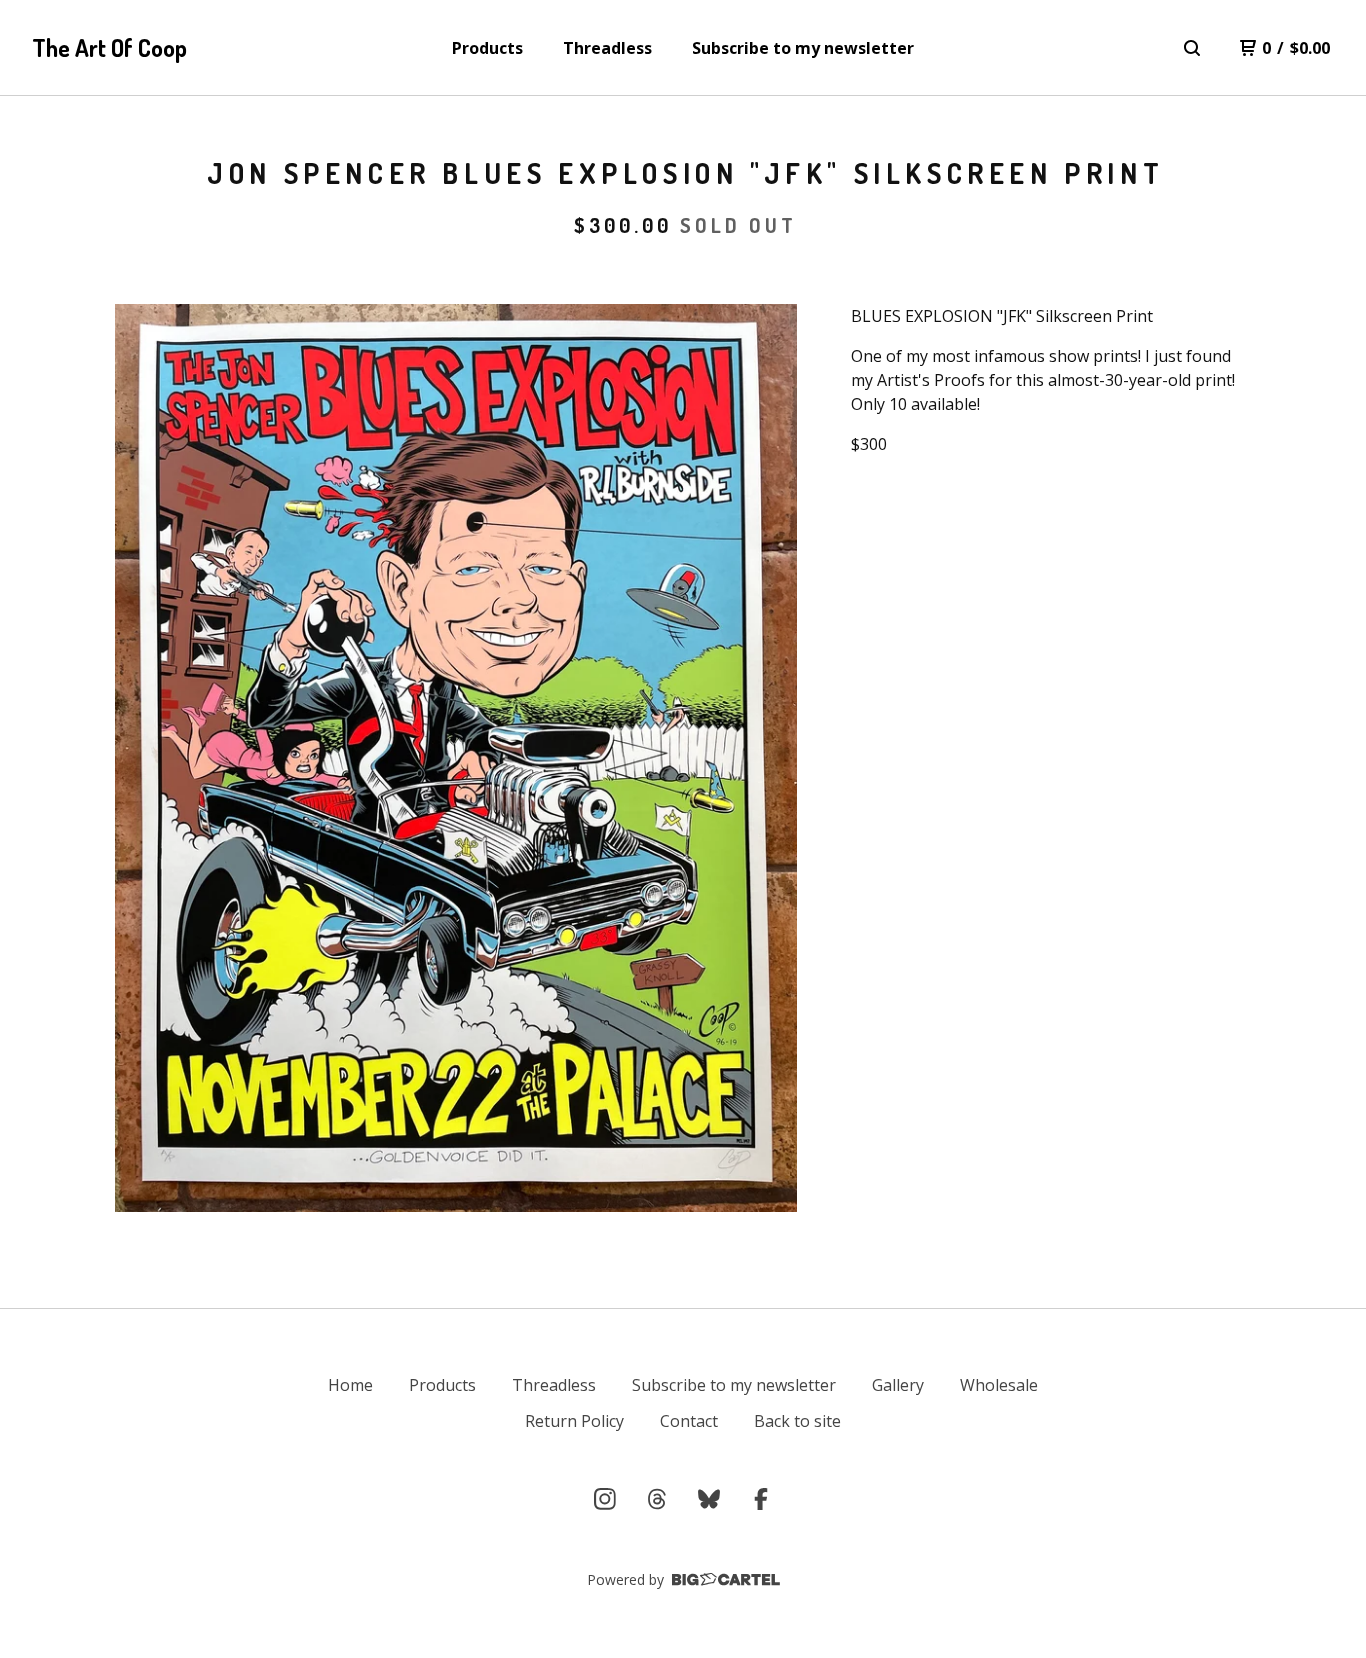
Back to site (797, 1421)
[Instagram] (605, 1499)
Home (350, 1385)
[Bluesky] (709, 1499)
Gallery (898, 1385)
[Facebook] (761, 1499)
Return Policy (574, 1421)
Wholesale (999, 1385)
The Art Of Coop (109, 47)
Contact (689, 1421)
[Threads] (657, 1499)
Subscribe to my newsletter (803, 48)
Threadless (607, 48)
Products (487, 48)
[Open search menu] (1192, 48)
